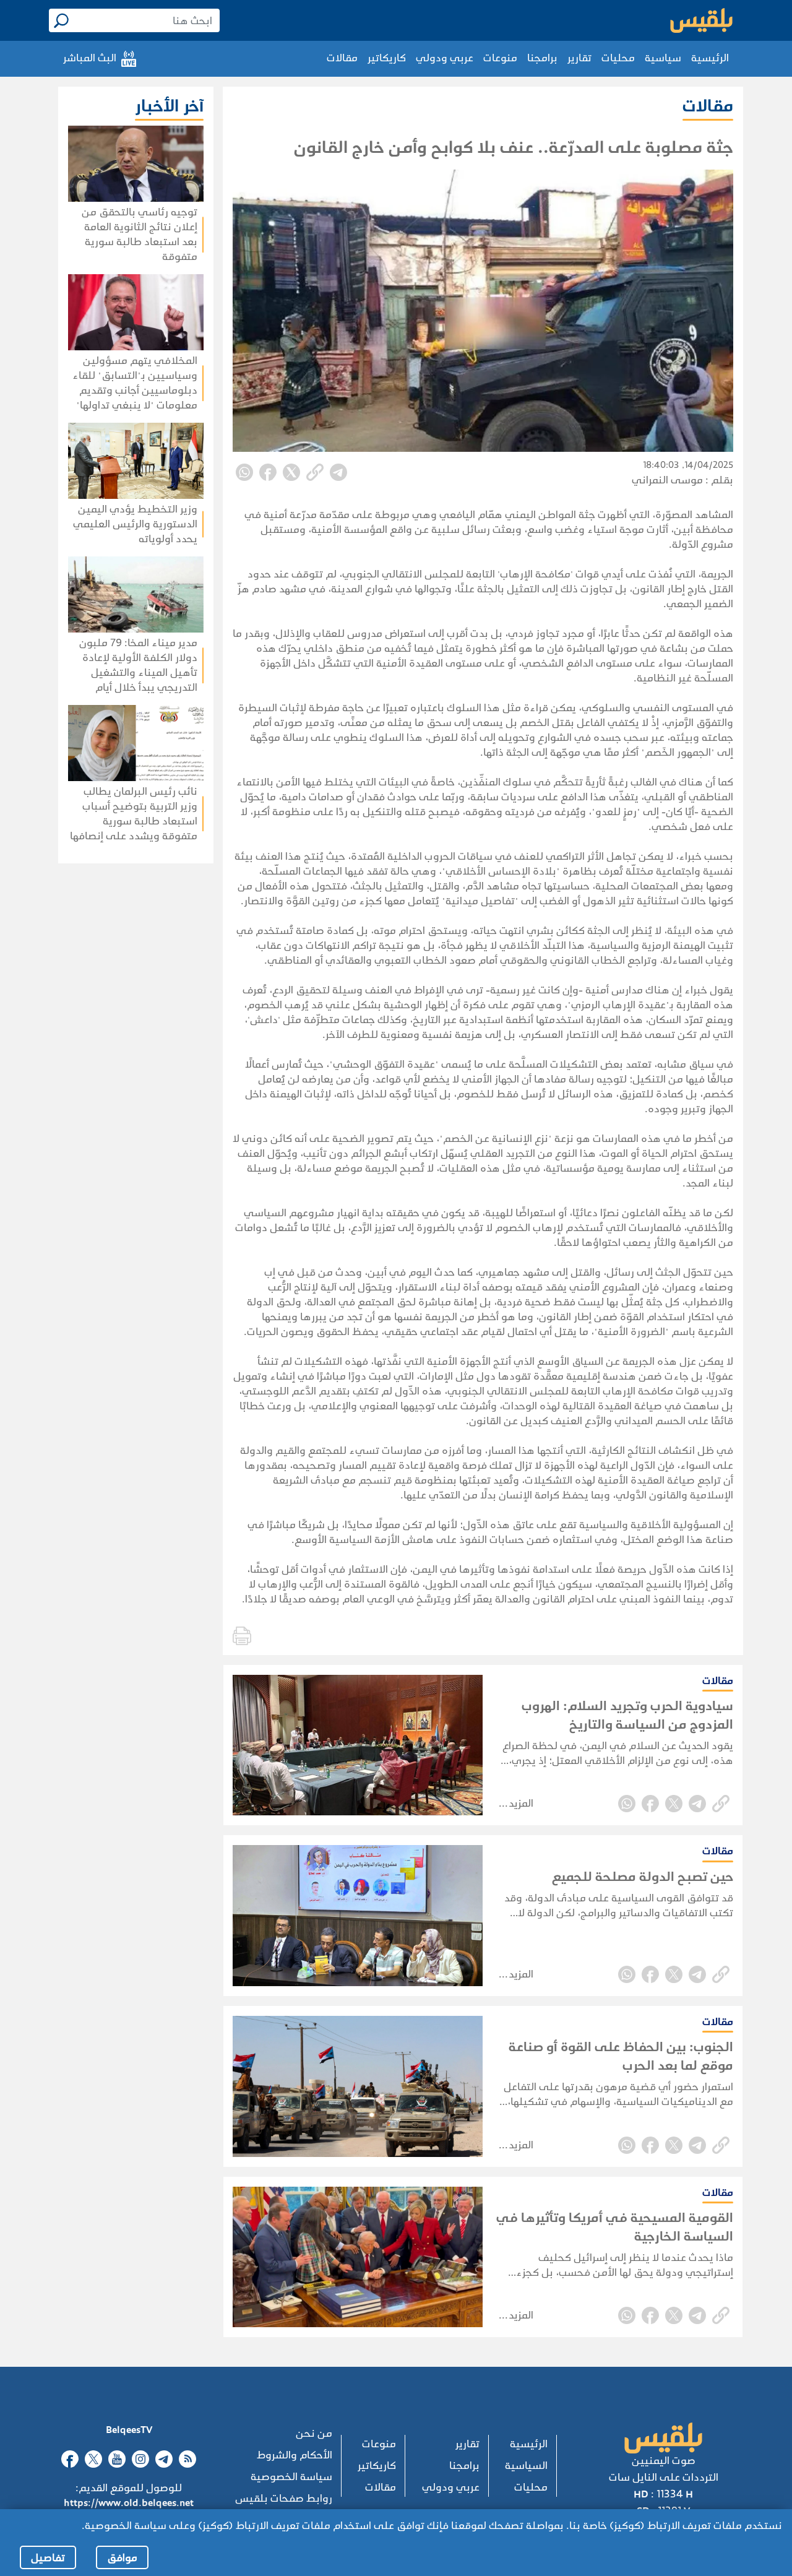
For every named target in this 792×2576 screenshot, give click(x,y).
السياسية (526, 2466)
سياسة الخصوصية (291, 2477)
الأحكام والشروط (295, 2455)
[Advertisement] (107, 960)
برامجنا (542, 58)
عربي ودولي (445, 58)
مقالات (342, 58)
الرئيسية (710, 58)
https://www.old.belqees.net (129, 2503)
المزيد (521, 1803)
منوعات (500, 58)
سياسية (663, 58)
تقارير (579, 58)
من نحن (314, 2433)
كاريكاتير (387, 58)
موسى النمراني (667, 480)
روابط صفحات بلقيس (284, 2498)
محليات (618, 58)
